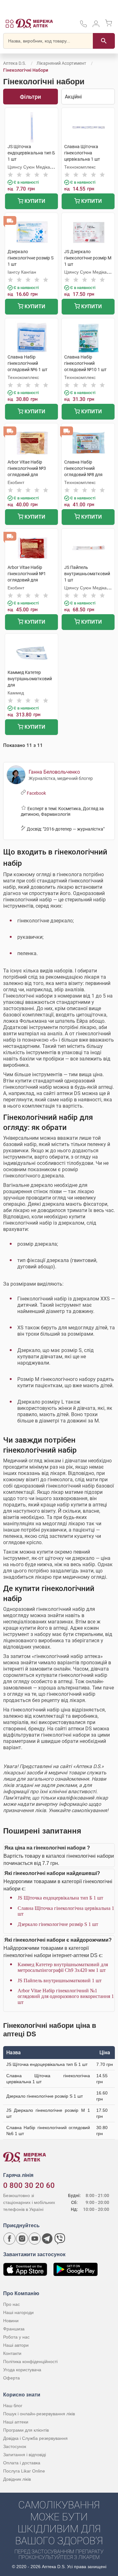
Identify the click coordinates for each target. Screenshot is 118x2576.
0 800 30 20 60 (29, 2185)
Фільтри (30, 97)
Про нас (11, 2304)
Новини (11, 2321)
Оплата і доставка (22, 2463)
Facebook (36, 793)
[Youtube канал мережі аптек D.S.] (35, 2239)
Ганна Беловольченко (54, 772)
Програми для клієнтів (26, 2430)
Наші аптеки (16, 2422)
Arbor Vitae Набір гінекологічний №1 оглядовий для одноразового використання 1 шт (66, 1996)
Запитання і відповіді (25, 2455)
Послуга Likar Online (24, 2471)
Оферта (11, 2378)
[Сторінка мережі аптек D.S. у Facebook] (9, 2239)
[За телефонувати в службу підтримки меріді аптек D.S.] (83, 26)
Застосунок (15, 2446)
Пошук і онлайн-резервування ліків (39, 2414)
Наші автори (16, 2345)
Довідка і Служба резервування (35, 2438)
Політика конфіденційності (30, 2362)
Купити (34, 201)
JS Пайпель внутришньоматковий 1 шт (60, 1981)
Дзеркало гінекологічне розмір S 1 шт (58, 1924)
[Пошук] (104, 41)
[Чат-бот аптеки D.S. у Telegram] (47, 2239)
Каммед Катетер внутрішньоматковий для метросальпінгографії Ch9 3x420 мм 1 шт (63, 1967)
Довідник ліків (17, 2479)
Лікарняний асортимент (61, 63)
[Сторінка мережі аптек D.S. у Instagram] (22, 2239)
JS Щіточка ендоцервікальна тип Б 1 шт (60, 1898)
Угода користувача (22, 2370)
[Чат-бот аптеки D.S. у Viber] (60, 2239)
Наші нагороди (18, 2312)
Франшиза (14, 2329)
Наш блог (13, 2406)
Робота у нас (16, 2337)
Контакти (12, 2353)
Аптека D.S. (15, 63)
